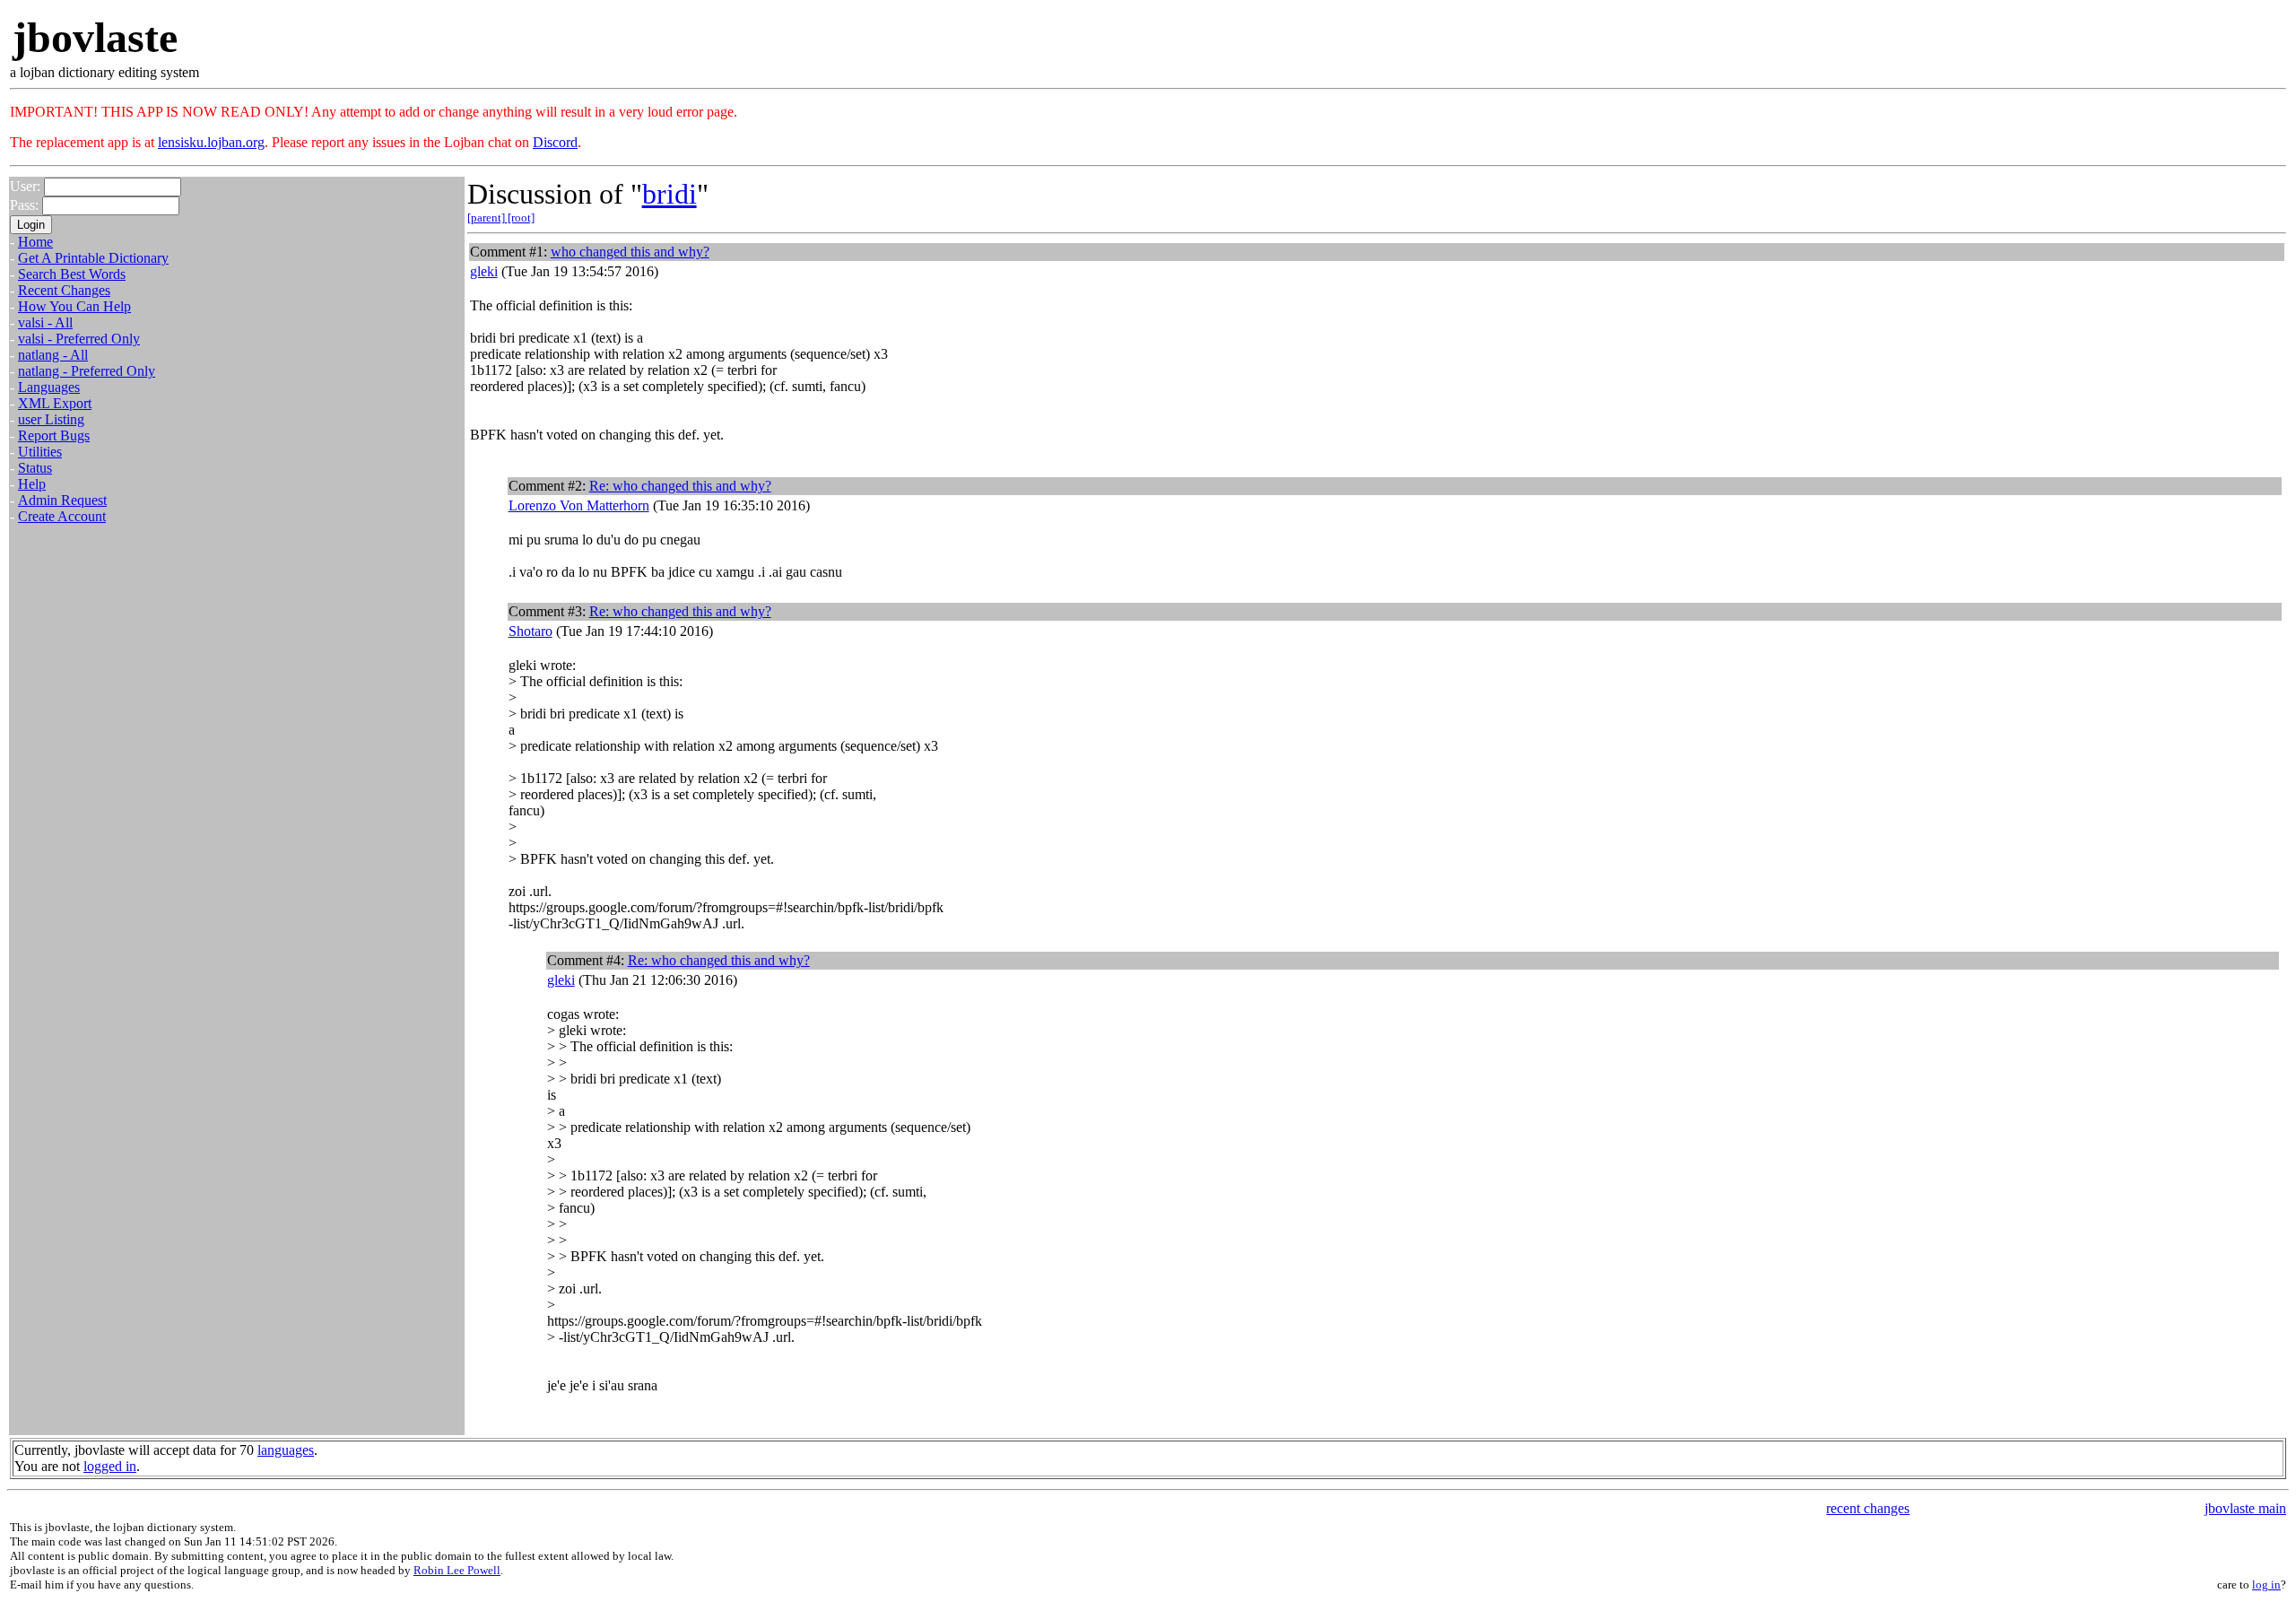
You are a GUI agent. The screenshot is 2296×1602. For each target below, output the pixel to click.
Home (35, 242)
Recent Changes (64, 290)
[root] (521, 218)
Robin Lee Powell (457, 1570)
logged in (110, 1466)
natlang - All (53, 355)
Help (32, 484)
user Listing (51, 419)
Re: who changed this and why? (680, 486)
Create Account (62, 516)
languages (286, 1450)
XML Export (55, 403)
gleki (484, 271)
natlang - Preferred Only (87, 371)
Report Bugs (54, 435)
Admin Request (62, 500)
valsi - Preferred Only (79, 339)
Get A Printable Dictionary (93, 258)
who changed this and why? (630, 252)
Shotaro (531, 631)
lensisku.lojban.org (211, 142)
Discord (555, 142)
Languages (49, 387)
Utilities (40, 452)
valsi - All (45, 322)
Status (35, 468)
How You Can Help (74, 306)
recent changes (1868, 1508)
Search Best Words (72, 274)
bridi (670, 194)
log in (2266, 1585)
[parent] (487, 218)
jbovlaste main (2245, 1508)
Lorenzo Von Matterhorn (579, 505)
